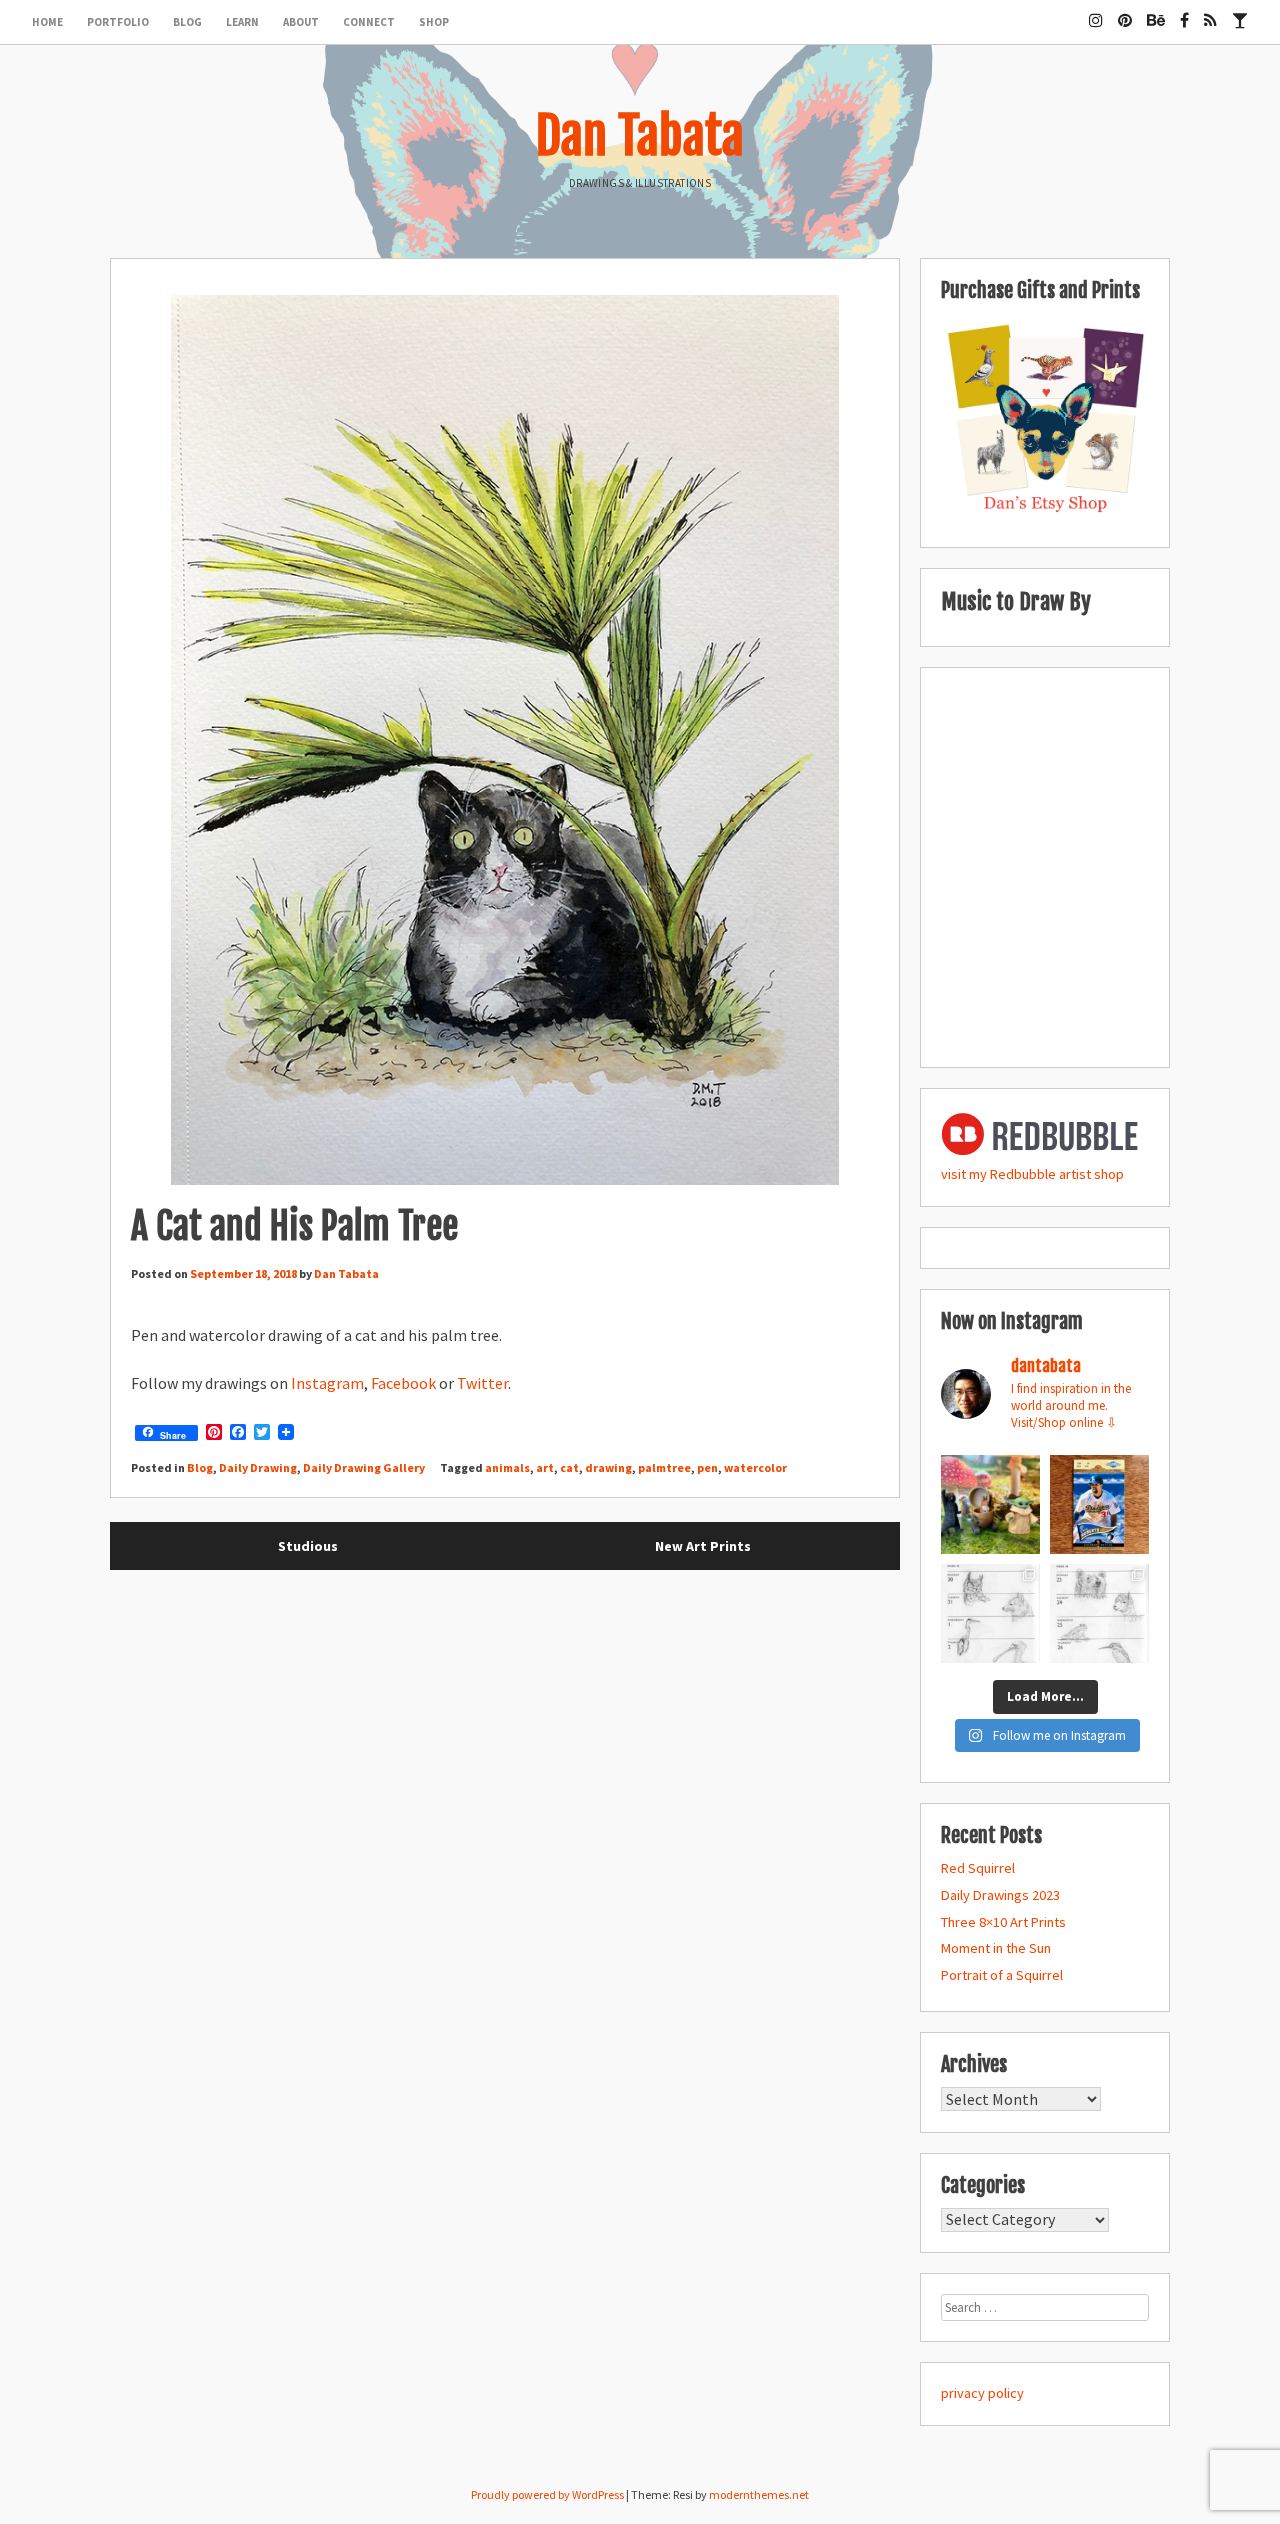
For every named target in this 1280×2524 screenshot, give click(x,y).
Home (47, 22)
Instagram (327, 1383)
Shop (434, 22)
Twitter (482, 1383)
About (301, 22)
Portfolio (118, 22)
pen (707, 1467)
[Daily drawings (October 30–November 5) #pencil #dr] (990, 1613)
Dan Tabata (640, 136)
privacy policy (982, 2393)
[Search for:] (1045, 2307)
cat (569, 1467)
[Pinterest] (1125, 12)
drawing (608, 1467)
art (545, 1467)
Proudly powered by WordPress (547, 2494)
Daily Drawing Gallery (364, 1467)
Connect (369, 22)
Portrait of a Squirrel (1002, 1975)
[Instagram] (1096, 12)
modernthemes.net (759, 2494)
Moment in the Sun (996, 1948)
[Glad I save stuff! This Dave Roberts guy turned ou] (1099, 1504)
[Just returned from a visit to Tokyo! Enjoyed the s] (990, 1504)
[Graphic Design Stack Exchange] (1240, 12)
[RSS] (1210, 12)
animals (507, 1467)
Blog (187, 22)
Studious (308, 1546)
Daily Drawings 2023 (1000, 1895)
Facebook (403, 1383)
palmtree (664, 1467)
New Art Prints (703, 1546)
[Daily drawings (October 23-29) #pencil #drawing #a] (1099, 1613)
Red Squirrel (978, 1868)
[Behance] (1156, 12)
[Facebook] (1184, 12)
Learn (242, 22)
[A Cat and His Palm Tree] (505, 743)
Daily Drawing (258, 1467)
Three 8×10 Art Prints (1003, 1922)
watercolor (755, 1467)
